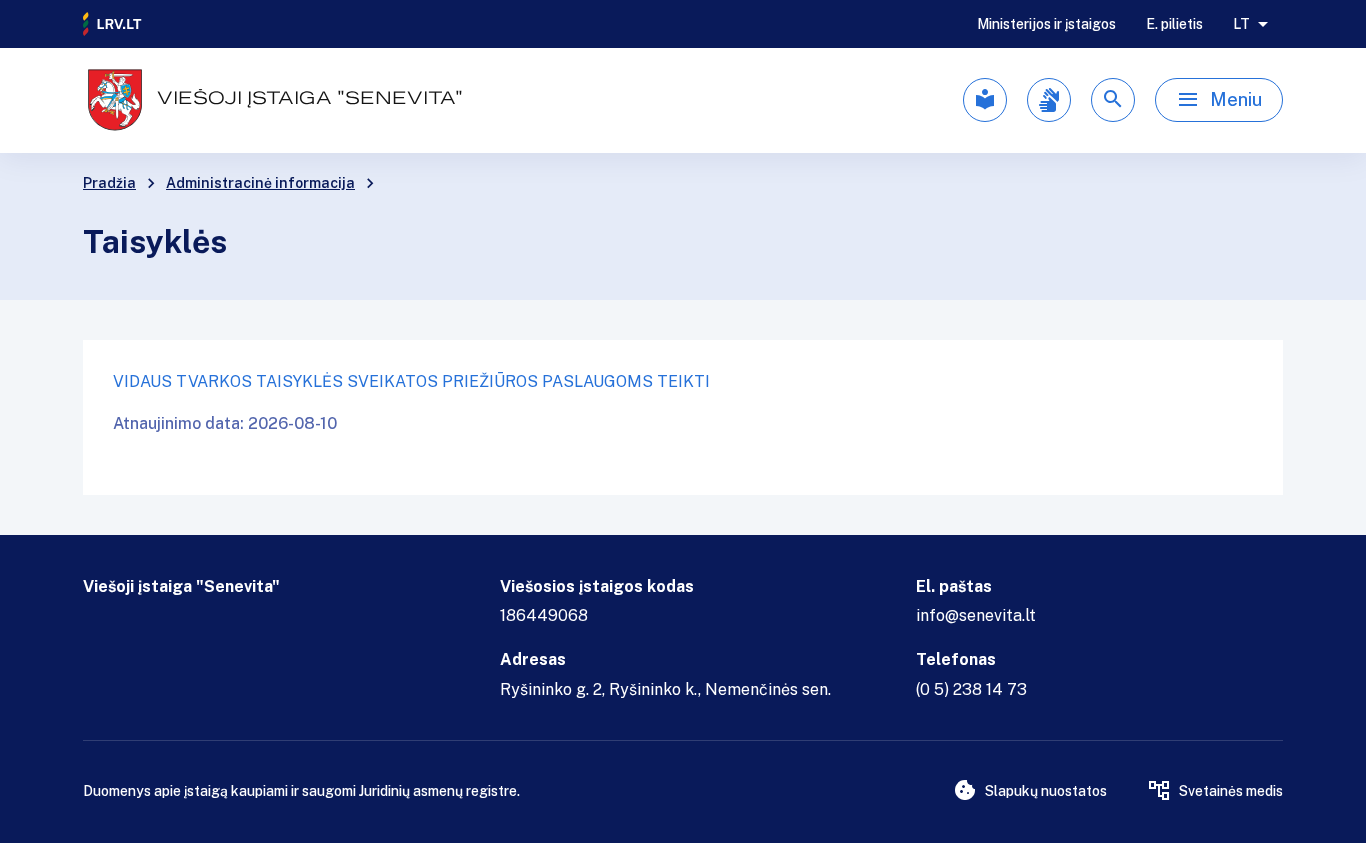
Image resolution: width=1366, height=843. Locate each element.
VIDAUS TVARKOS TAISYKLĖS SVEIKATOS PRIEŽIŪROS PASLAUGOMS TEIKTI (411, 381)
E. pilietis (1174, 24)
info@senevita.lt (976, 615)
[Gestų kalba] (1049, 100)
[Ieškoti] (1113, 100)
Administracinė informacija (260, 183)
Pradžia (109, 183)
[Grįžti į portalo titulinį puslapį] (113, 24)
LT (1241, 24)
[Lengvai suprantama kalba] (985, 100)
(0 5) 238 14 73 (971, 689)
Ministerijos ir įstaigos (1046, 24)
